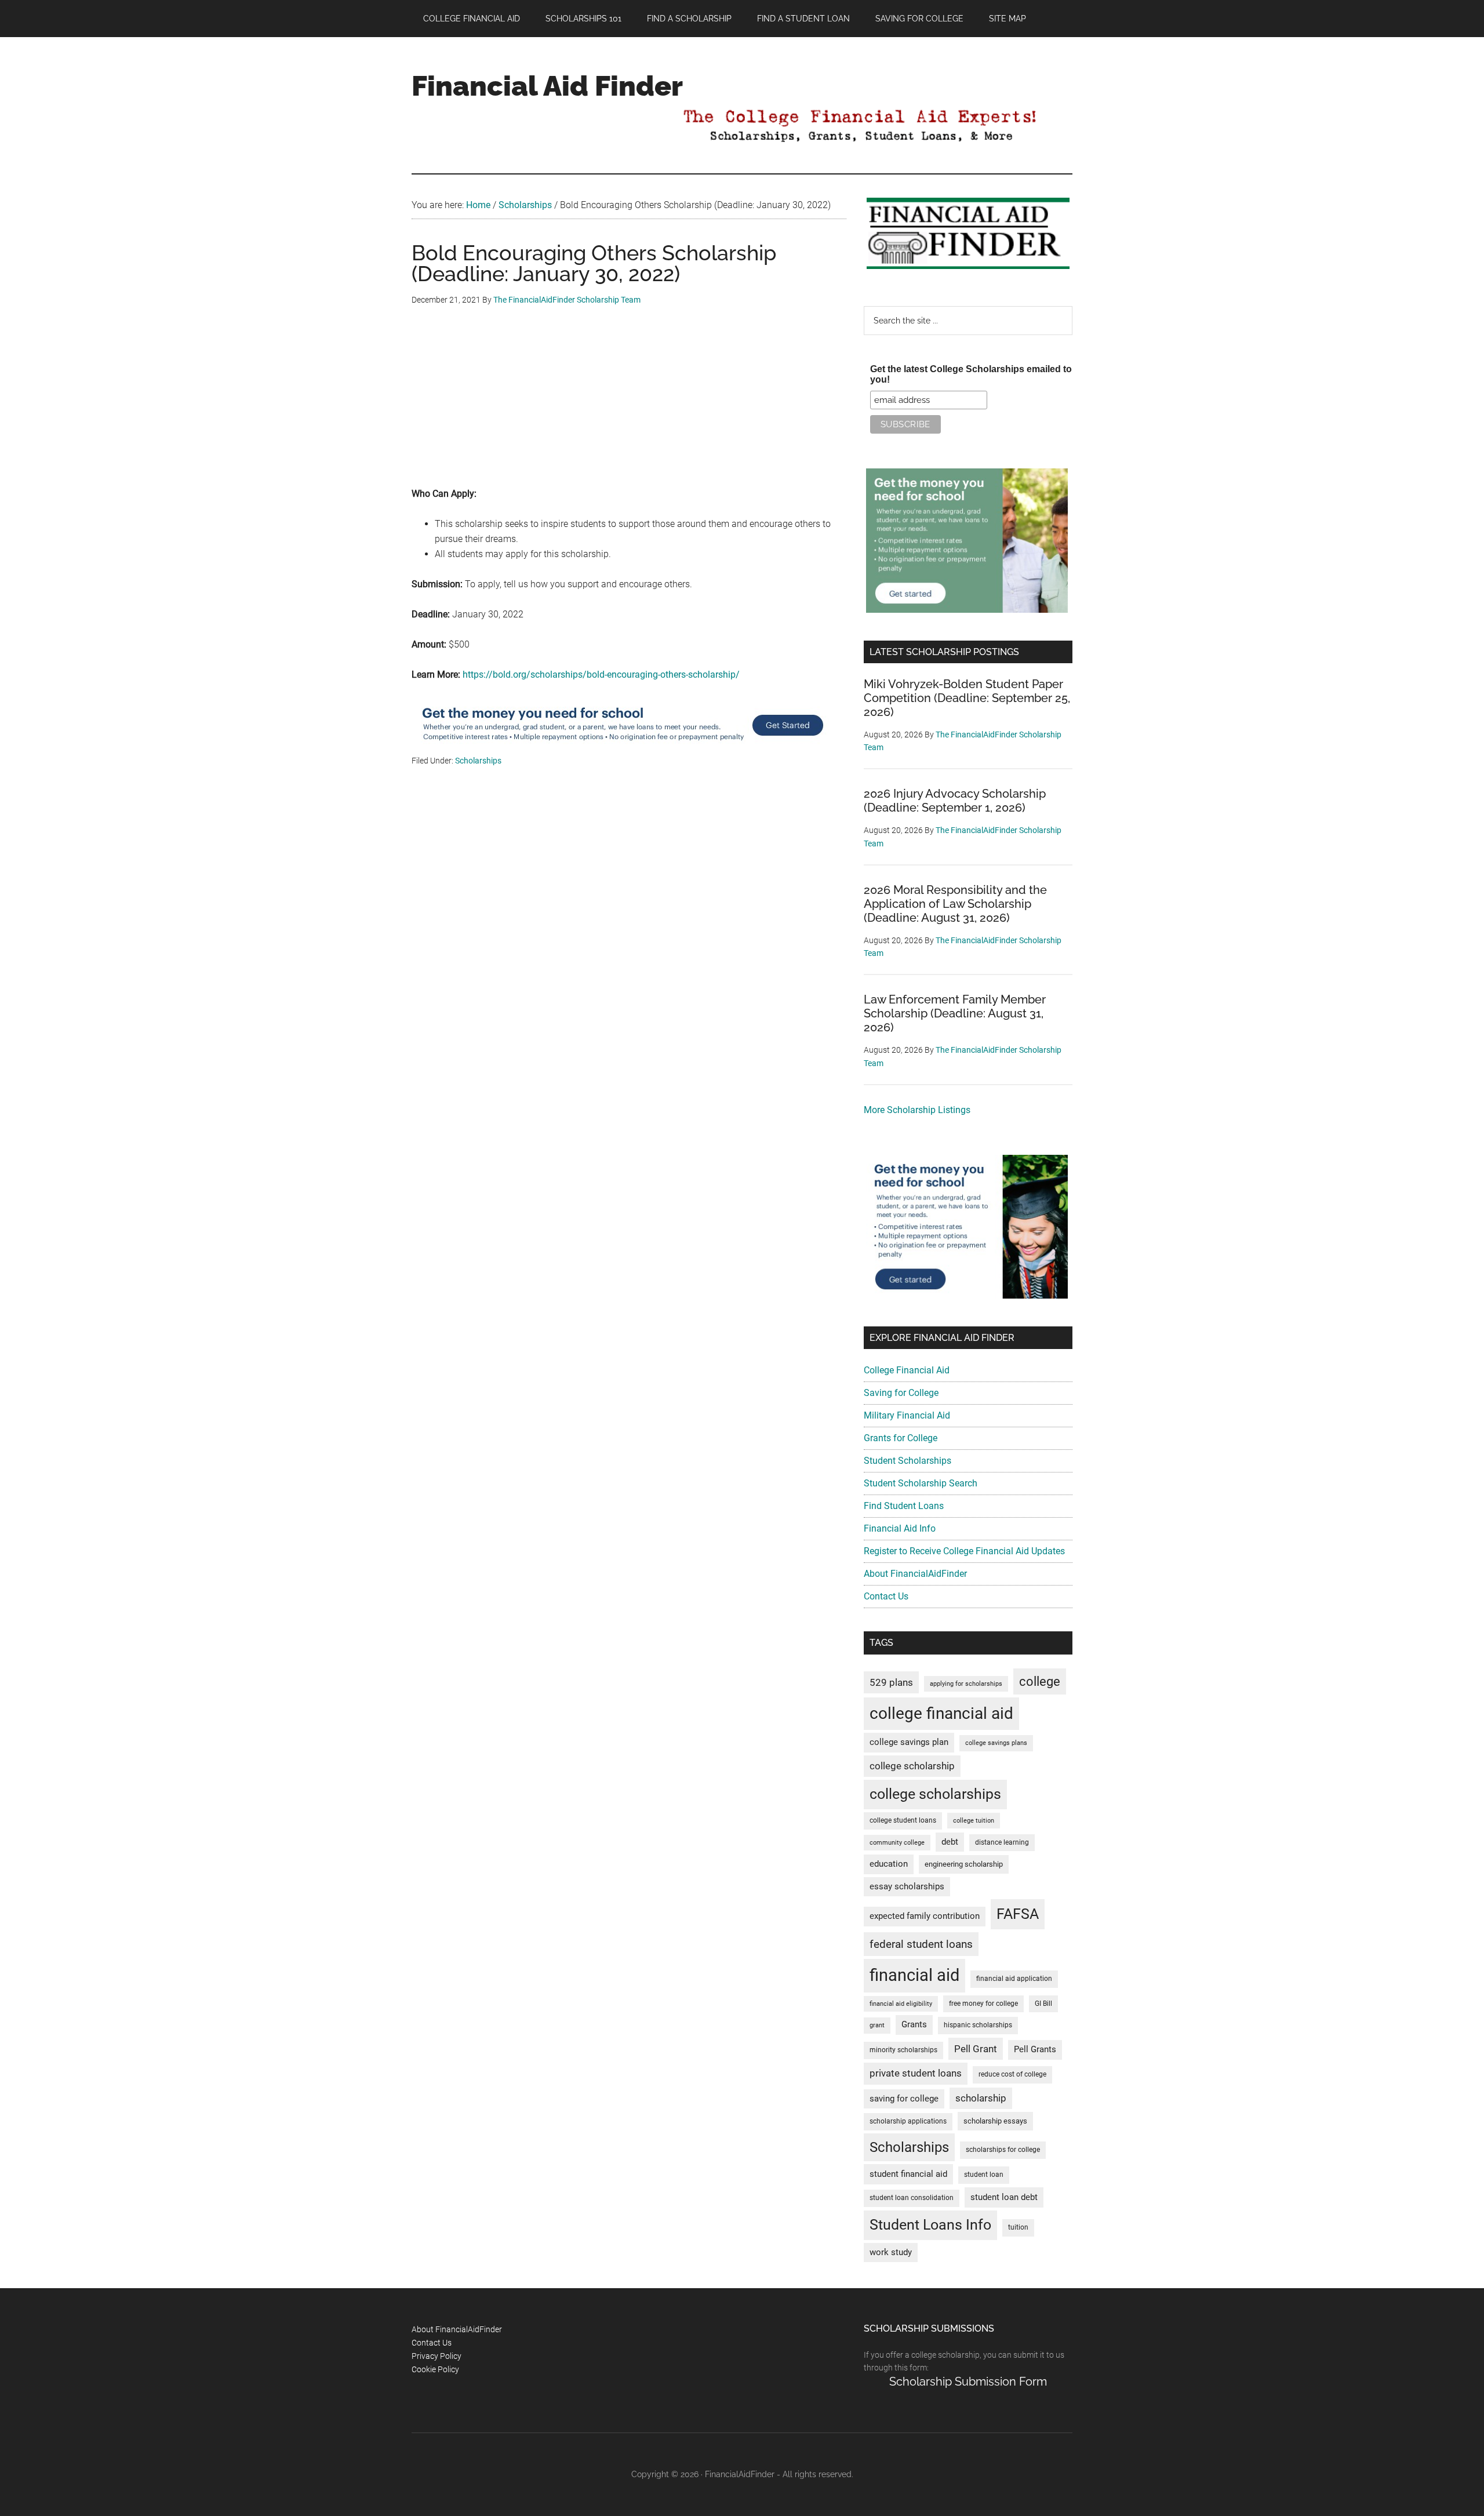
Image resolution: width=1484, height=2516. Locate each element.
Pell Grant (976, 2049)
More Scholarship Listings (917, 1110)
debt (950, 1842)
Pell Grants (1035, 2050)
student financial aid (908, 2174)
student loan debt (1004, 2197)
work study (891, 2253)
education (889, 1864)
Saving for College (901, 1393)
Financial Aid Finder (547, 86)
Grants (914, 2025)
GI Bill (1043, 2004)
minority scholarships (903, 2050)
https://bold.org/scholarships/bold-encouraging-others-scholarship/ (601, 675)
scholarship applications (908, 2121)
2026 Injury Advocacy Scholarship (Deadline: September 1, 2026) (955, 801)
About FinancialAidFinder (915, 1574)
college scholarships (935, 1794)
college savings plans (996, 1743)
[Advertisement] (629, 405)
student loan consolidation (912, 2198)
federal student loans (921, 1944)
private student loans (916, 2073)
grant (877, 2025)
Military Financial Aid (907, 1415)
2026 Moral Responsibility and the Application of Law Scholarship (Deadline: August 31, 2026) (955, 904)
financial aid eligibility (901, 2004)
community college (897, 1843)
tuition (1018, 2227)
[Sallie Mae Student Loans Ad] (623, 746)
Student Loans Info (930, 2225)
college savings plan (909, 1742)
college (1040, 1681)
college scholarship (912, 1766)
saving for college (904, 2099)
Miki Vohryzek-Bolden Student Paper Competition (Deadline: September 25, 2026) (967, 698)
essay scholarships (907, 1887)
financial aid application (1014, 1979)
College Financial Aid (907, 1370)
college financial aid (941, 1713)
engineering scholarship (964, 1864)
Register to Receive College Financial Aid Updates (964, 1551)
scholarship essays (995, 2121)
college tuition (974, 1821)
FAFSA (1018, 1914)
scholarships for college (1003, 2150)
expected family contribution (925, 1916)
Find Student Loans (904, 1506)
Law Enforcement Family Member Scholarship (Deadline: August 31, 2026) (955, 1013)
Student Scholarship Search (921, 1483)
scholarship (981, 2098)
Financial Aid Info (900, 1528)
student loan (984, 2175)
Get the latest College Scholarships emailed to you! (971, 374)
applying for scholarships (966, 1684)
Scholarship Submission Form (968, 2382)
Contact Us (886, 1596)
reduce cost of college (1012, 2074)
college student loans (903, 1820)
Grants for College (901, 1438)
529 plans (891, 1682)
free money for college (983, 2004)
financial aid (914, 1975)
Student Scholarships (908, 1461)
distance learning (1002, 1842)
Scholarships (478, 761)
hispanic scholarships (978, 2025)
